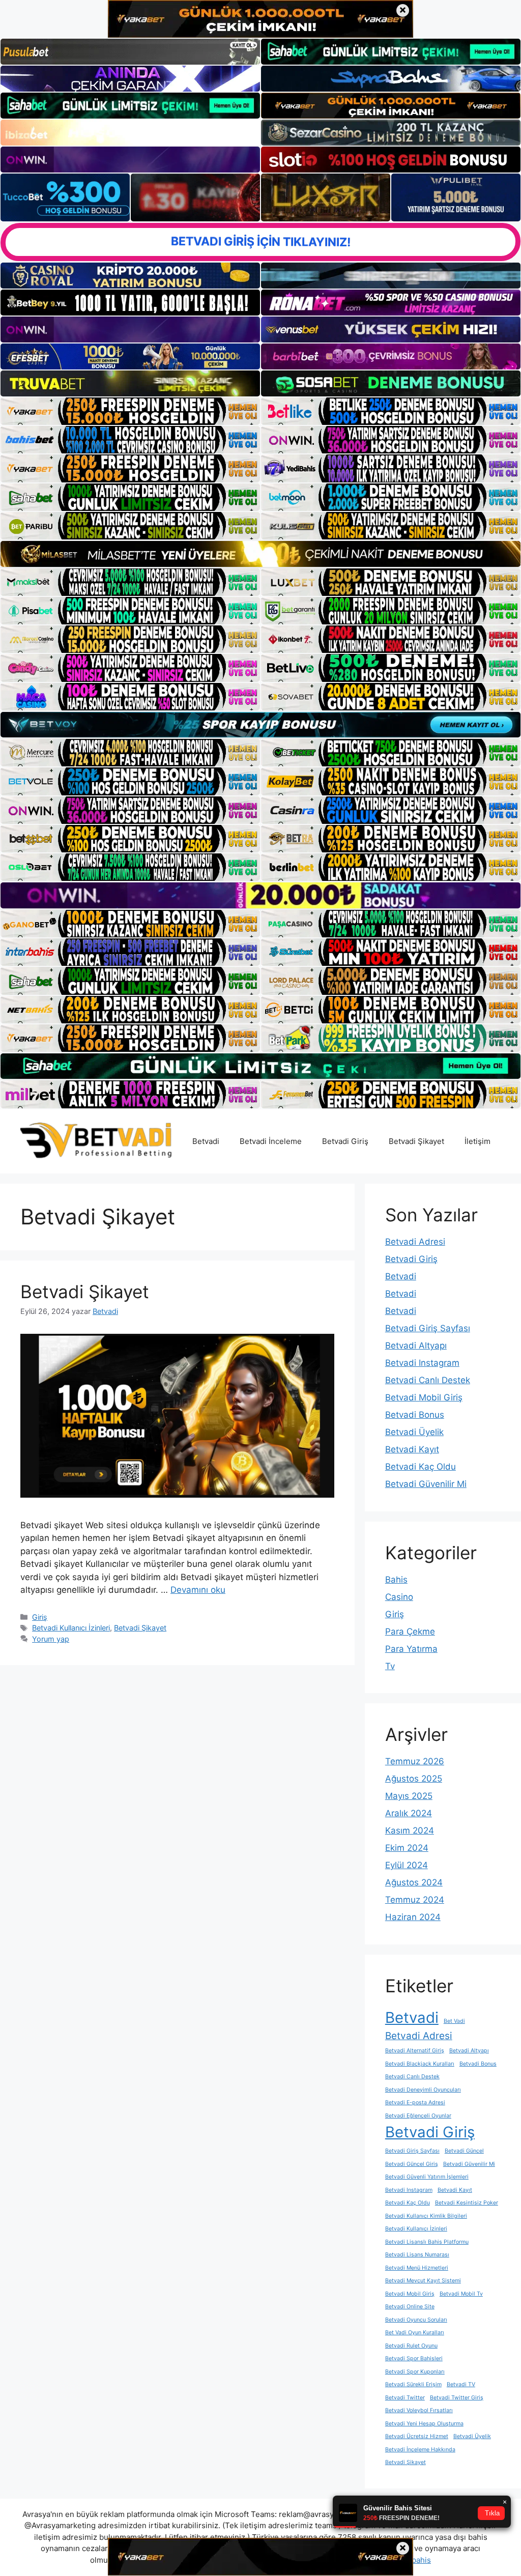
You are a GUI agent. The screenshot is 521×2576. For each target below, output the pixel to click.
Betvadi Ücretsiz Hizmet (417, 2436)
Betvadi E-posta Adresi (415, 2102)
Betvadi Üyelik (414, 1432)
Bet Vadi (454, 2021)
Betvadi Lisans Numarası (417, 2255)
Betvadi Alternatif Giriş (415, 2051)
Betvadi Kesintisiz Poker (467, 2203)
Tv (390, 1666)
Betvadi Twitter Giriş (457, 2398)
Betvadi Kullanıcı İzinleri (71, 1628)
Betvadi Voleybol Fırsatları (419, 2410)
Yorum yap (51, 1639)
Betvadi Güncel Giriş (412, 2164)
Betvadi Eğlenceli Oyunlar (418, 2116)
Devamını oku (198, 1590)
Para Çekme (410, 1632)
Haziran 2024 (413, 1917)
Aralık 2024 (409, 1813)
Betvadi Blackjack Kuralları (420, 2064)
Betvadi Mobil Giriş (424, 1397)
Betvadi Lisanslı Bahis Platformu (427, 2242)
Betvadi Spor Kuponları (415, 2372)
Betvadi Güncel (464, 2151)
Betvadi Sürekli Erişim (413, 2384)
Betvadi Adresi (415, 1242)
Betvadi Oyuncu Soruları (416, 2320)
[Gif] (260, 554)
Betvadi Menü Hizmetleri (417, 2268)
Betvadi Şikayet (416, 1141)
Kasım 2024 (410, 1830)
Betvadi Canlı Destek (428, 1380)
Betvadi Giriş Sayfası (428, 1328)
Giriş (40, 1617)
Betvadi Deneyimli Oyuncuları (423, 2090)
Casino (399, 1597)
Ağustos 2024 (414, 1882)
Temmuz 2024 (415, 1900)
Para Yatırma (411, 1649)
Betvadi (206, 1141)
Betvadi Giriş (345, 1141)
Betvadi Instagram (422, 1363)
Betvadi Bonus (415, 1415)
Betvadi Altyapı (416, 1346)
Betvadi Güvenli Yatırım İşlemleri (427, 2177)
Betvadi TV (461, 2384)
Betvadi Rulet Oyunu (411, 2346)
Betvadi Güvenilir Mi (426, 1484)
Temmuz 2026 (415, 1761)
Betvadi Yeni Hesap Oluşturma (424, 2424)
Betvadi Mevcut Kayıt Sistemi (423, 2281)
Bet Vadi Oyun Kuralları (415, 2332)
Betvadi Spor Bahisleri (414, 2358)
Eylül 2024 (407, 1865)
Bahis (396, 1580)
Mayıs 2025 (409, 1796)
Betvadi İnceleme (271, 1141)
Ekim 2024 (407, 1848)
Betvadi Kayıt (412, 1449)
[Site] (130, 411)
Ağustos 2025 (414, 1779)
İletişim (477, 1141)
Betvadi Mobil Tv (461, 2294)
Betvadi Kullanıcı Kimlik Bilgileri (426, 2216)
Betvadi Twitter (405, 2398)
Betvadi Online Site (410, 2307)
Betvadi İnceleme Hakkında (420, 2450)
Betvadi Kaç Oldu (421, 1467)
